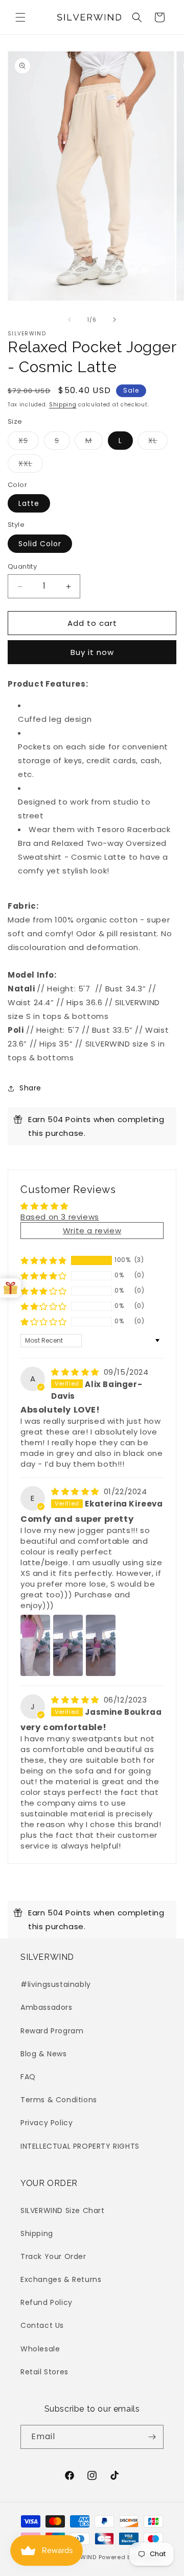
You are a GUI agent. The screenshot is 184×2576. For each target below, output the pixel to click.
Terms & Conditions (59, 2100)
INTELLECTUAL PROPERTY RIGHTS (80, 2146)
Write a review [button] (92, 1231)
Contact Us (42, 2325)
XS (29, 442)
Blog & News (44, 2054)
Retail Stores (44, 2372)
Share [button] (30, 1088)
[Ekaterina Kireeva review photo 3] (101, 1645)
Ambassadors (47, 2007)
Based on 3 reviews (60, 1217)
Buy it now (92, 652)
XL (158, 442)
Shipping (63, 405)
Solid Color (40, 544)
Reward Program (52, 2031)
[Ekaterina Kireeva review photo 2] (68, 1645)
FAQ (28, 2077)
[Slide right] (114, 320)
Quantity (22, 566)
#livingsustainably (56, 1984)
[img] (76, 1372)
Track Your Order (53, 2256)
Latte (29, 503)
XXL (31, 465)
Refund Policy (47, 2302)
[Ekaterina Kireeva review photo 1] (35, 1645)
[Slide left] (70, 320)
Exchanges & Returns (61, 2279)
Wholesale (40, 2349)
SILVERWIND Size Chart (63, 2210)
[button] (20, 17)
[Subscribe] (152, 2437)
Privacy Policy (47, 2123)
